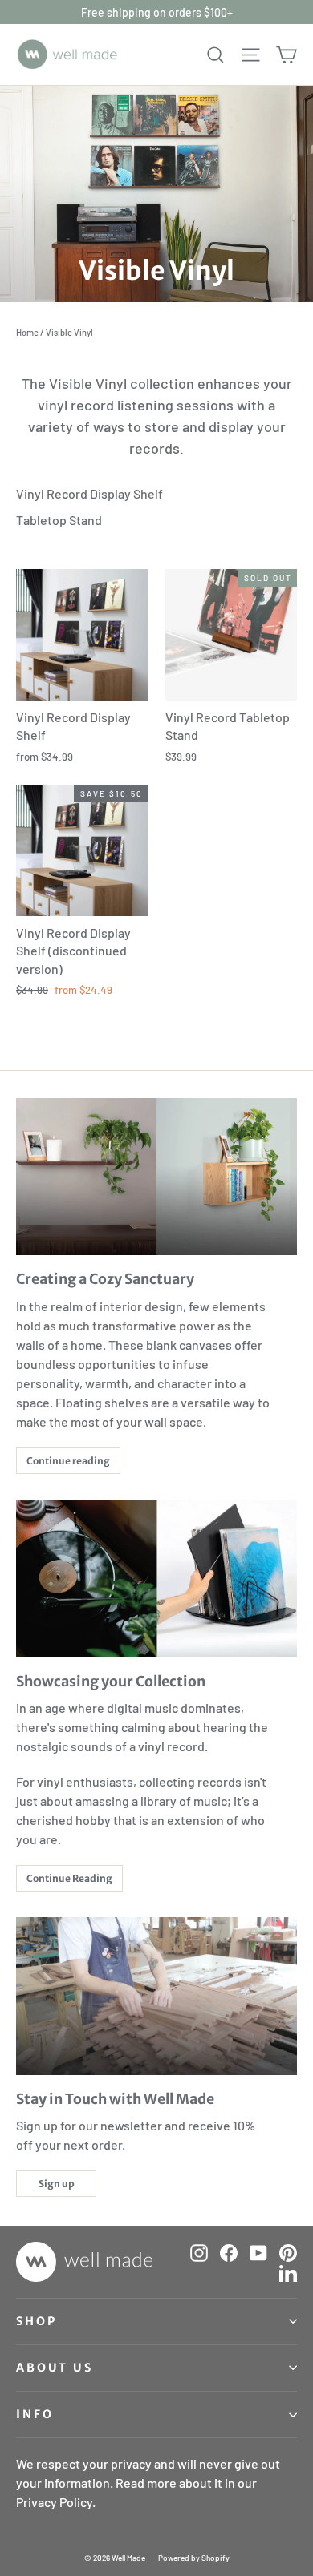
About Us (55, 2368)
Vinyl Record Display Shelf (89, 493)
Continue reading (68, 1461)
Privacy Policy (54, 2502)
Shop (36, 2321)
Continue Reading (69, 1878)
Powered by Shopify (194, 2558)
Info (35, 2414)
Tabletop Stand (59, 520)
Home (27, 332)
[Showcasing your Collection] (156, 1579)
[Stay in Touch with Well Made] (156, 1996)
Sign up (57, 2184)
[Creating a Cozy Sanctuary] (156, 1177)
